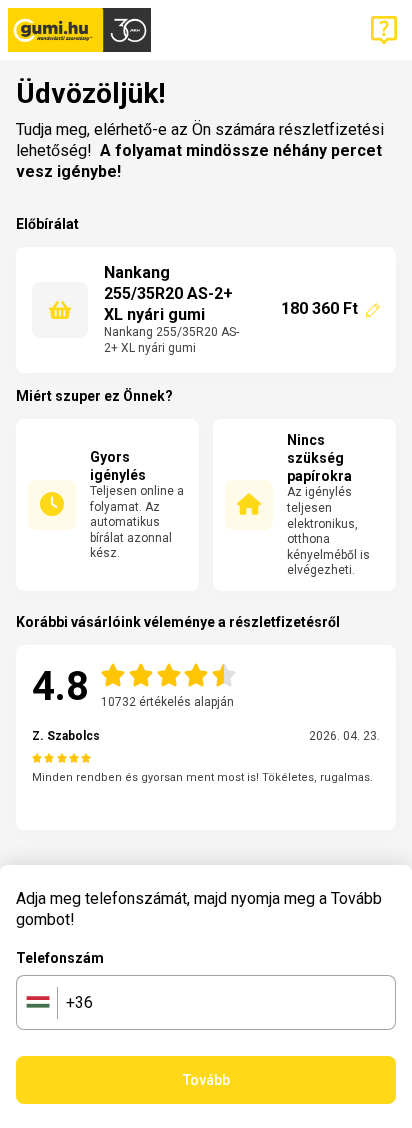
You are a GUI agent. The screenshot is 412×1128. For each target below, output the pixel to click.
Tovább (206, 1080)
